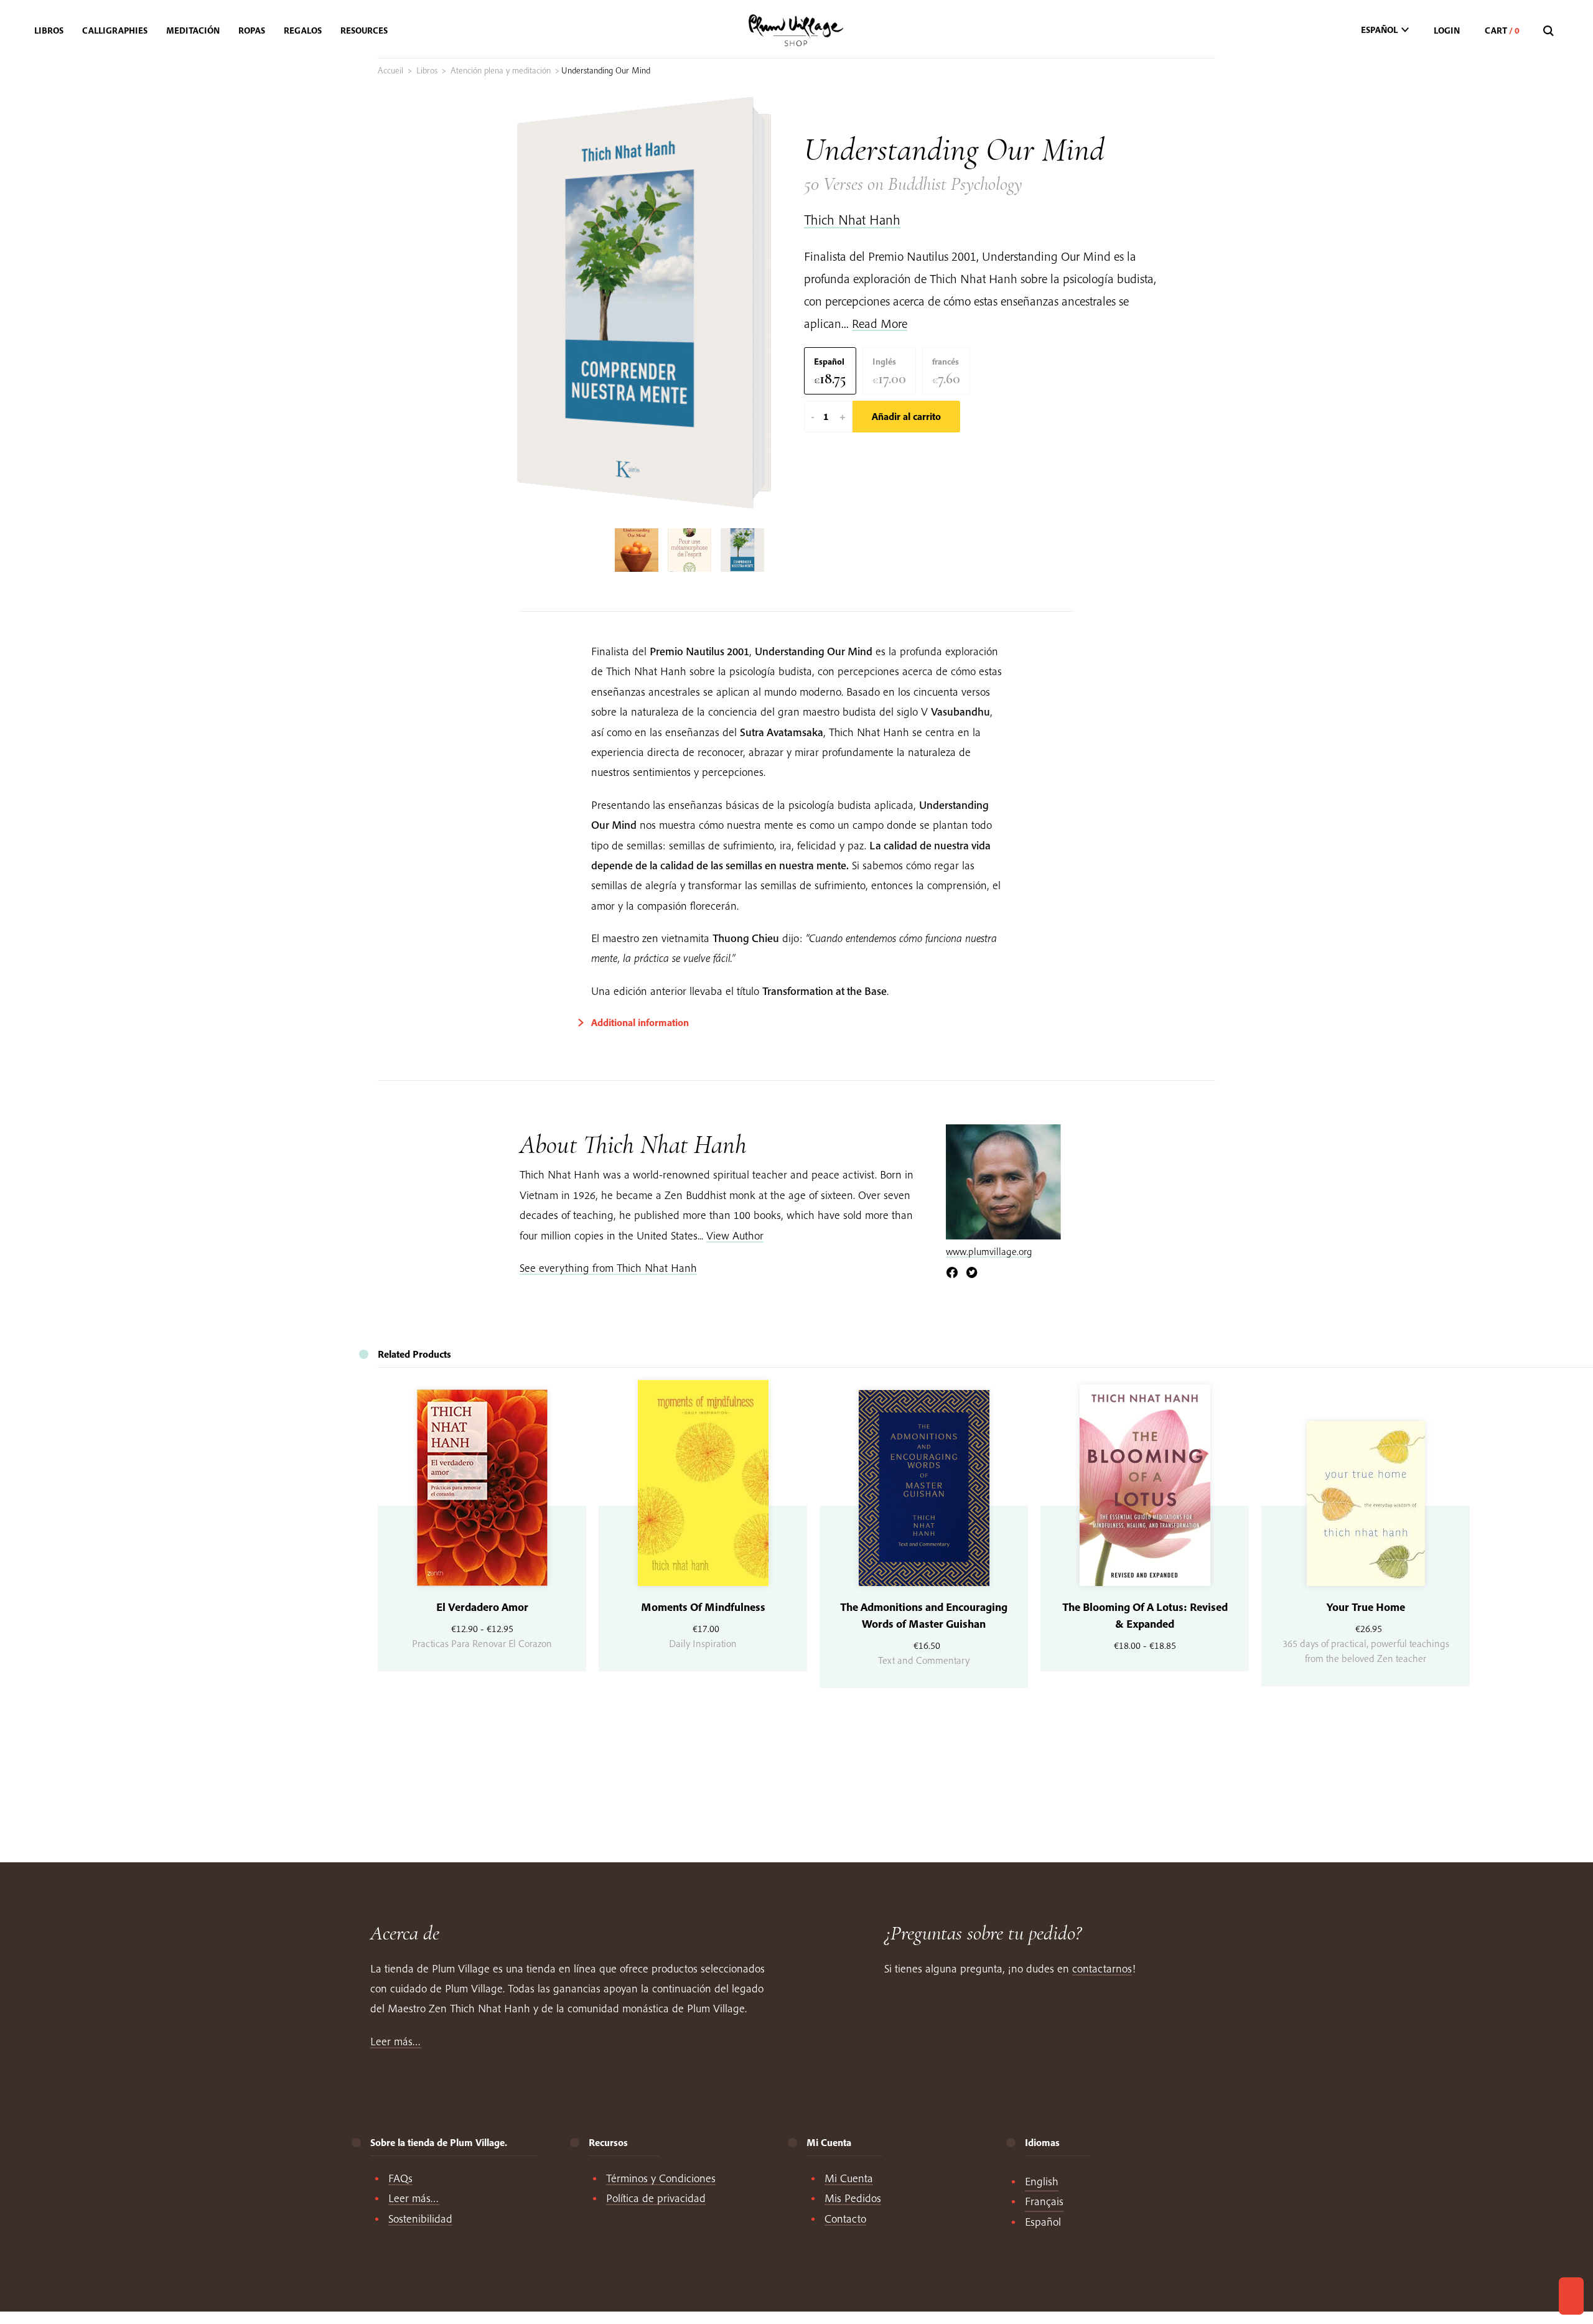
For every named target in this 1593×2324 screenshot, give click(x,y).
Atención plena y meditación (501, 70)
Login (1447, 30)
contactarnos (1102, 1968)
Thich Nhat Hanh (852, 220)
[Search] (1550, 31)
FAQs (400, 2178)
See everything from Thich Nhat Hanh (608, 1268)
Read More (880, 323)
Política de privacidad (656, 2198)
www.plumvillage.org (989, 1251)
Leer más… (396, 2041)
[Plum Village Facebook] (952, 1273)
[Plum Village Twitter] (972, 1273)
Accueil (390, 70)
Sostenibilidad (420, 2219)
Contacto (845, 2219)
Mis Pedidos (853, 2198)
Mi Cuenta (849, 2178)
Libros (427, 70)
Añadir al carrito (906, 416)
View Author (735, 1235)
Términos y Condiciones (661, 2178)
